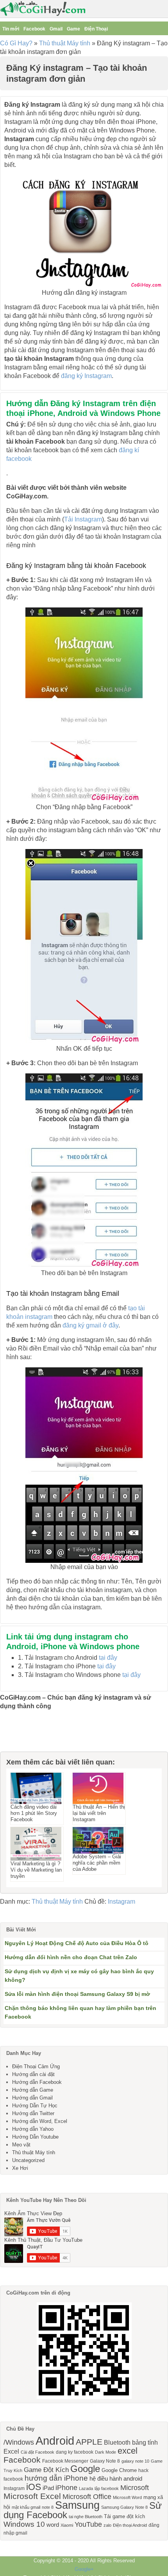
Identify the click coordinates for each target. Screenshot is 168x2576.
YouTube (88, 2524)
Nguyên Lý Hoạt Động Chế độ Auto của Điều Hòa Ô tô (77, 1943)
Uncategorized (28, 2160)
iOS (34, 2487)
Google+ (84, 2569)
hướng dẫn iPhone (56, 2478)
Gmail (56, 29)
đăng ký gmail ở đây (90, 1325)
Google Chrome (119, 2470)
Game (73, 29)
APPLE (89, 2442)
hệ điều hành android (116, 2479)
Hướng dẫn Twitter (33, 2113)
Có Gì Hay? (16, 43)
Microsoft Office (87, 2497)
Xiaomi (67, 2525)
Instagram (122, 1902)
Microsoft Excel (32, 2496)
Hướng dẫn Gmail (32, 2098)
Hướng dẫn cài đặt (33, 2074)
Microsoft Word (127, 2497)
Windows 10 (24, 2524)
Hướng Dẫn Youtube (35, 2137)
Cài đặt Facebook (38, 2452)
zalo (107, 2525)
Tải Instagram (83, 519)
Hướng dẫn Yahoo (33, 2129)
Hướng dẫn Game (33, 2090)
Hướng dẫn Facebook (37, 2082)
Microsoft (135, 2488)
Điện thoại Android (130, 2525)
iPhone (66, 2488)
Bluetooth (117, 2442)
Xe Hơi (20, 2168)
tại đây (108, 1658)
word (53, 2525)
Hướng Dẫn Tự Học (35, 2106)
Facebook (34, 29)
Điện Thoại (96, 29)
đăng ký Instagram (86, 376)
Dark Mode (105, 2452)
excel (128, 2451)
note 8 (48, 2507)
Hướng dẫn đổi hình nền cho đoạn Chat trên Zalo (71, 1957)
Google (85, 2469)
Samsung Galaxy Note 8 (124, 2507)
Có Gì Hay (45, 9)
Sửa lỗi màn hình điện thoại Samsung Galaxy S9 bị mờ (77, 1994)
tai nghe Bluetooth (86, 2517)
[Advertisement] (39, 1734)
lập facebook (107, 2488)
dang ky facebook (75, 2452)
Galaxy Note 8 (105, 2461)
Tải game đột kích (124, 2516)
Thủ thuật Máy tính (65, 43)
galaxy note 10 (135, 2461)
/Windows (19, 2442)
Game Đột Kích (46, 2470)
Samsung (77, 2505)
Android (55, 2441)
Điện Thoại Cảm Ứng (36, 2066)
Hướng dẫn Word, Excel (40, 2121)
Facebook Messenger (65, 2461)
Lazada (86, 2488)
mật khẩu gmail (26, 2507)
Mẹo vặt (21, 2145)
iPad (48, 2488)
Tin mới (11, 29)
